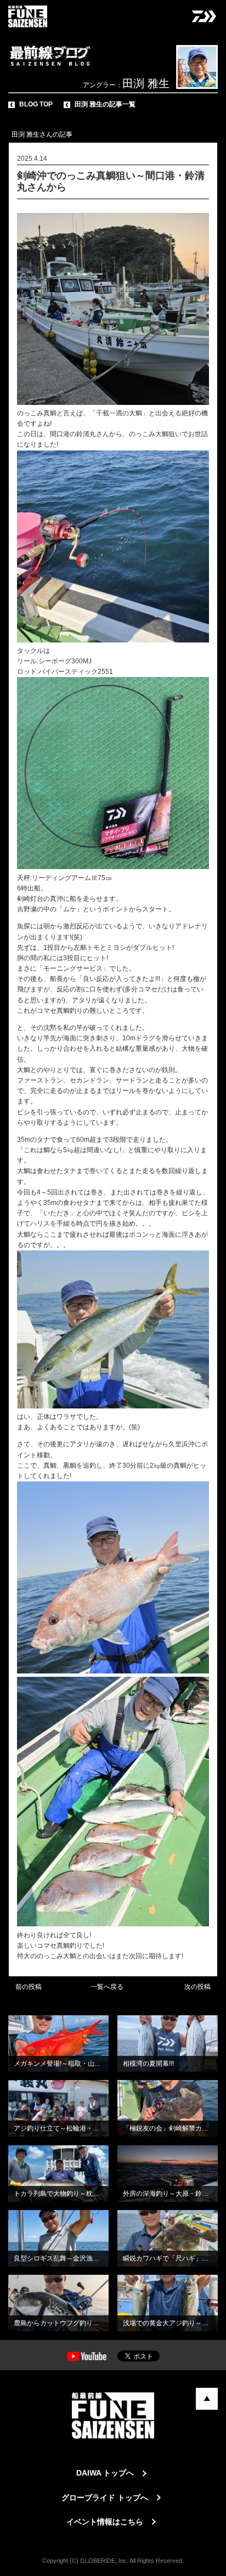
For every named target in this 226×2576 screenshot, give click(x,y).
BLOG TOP (36, 104)
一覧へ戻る (107, 1987)
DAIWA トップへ (105, 2473)
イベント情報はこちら (105, 2522)
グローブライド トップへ (105, 2498)
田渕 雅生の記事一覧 (105, 104)
